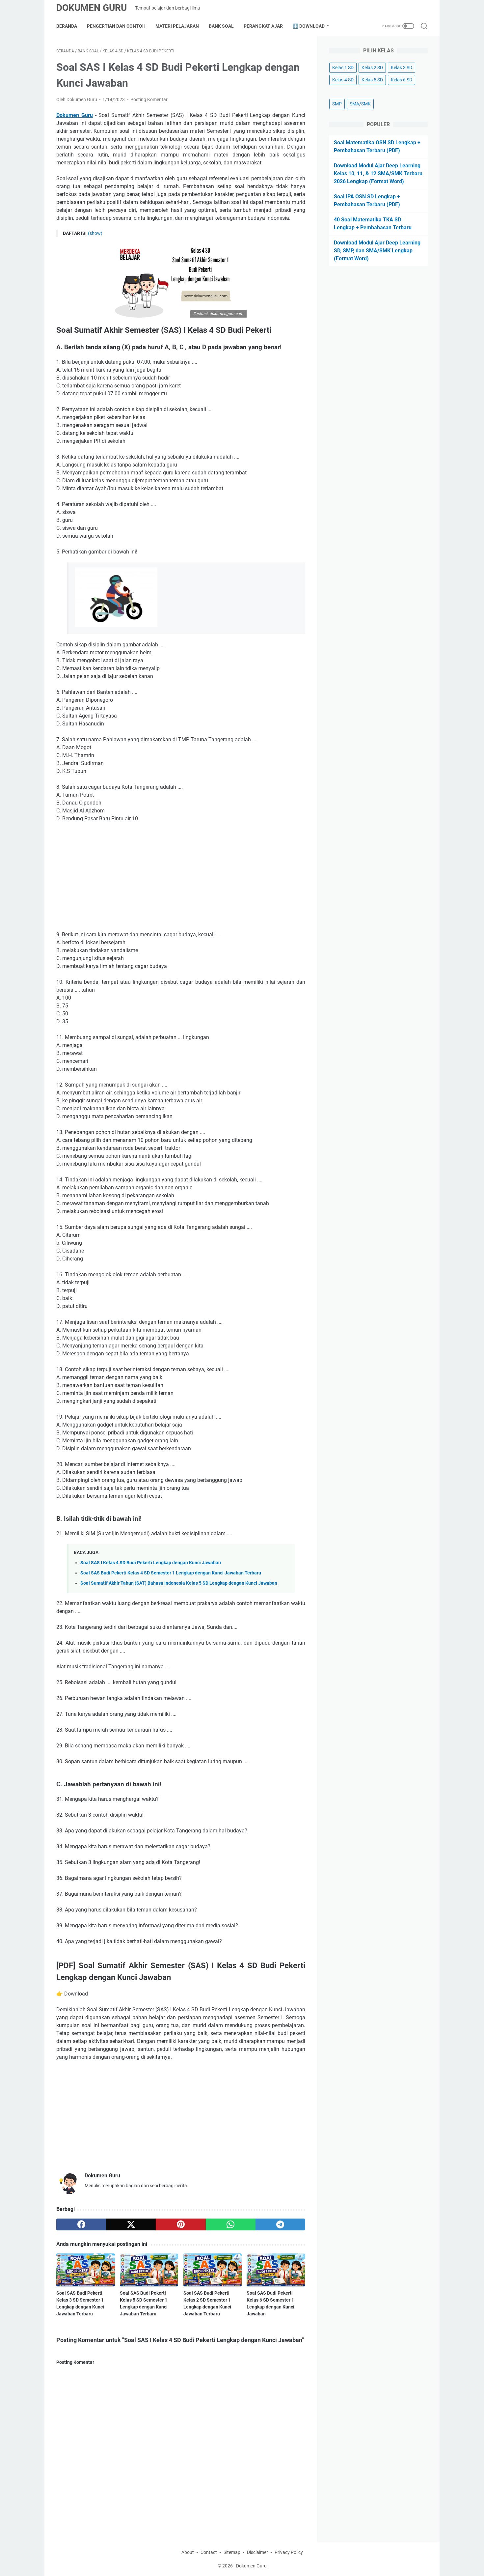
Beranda (67, 26)
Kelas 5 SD (372, 80)
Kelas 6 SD (402, 80)
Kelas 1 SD (343, 68)
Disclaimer (257, 2552)
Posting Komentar (149, 99)
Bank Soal (221, 26)
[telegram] (280, 2224)
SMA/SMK (360, 104)
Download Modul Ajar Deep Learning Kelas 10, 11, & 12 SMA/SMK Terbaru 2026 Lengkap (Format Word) (378, 173)
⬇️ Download (309, 26)
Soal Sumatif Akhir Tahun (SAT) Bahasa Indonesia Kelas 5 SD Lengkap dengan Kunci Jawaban (179, 1583)
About (188, 2552)
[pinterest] (181, 2224)
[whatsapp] (231, 2224)
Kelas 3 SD (402, 68)
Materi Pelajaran (177, 26)
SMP (337, 104)
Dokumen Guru (92, 8)
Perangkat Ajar (263, 26)
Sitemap (232, 2552)
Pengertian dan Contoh (116, 26)
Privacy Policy (289, 2552)
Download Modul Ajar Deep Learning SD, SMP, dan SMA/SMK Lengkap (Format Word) (377, 251)
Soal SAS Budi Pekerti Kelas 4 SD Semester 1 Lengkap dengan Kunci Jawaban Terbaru (171, 1573)
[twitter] (131, 2224)
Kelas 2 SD (372, 68)
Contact (209, 2552)
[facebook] (81, 2224)
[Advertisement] (181, 877)
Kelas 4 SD (343, 80)
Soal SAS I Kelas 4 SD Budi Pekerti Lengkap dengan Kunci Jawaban (151, 1563)
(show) (95, 233)
